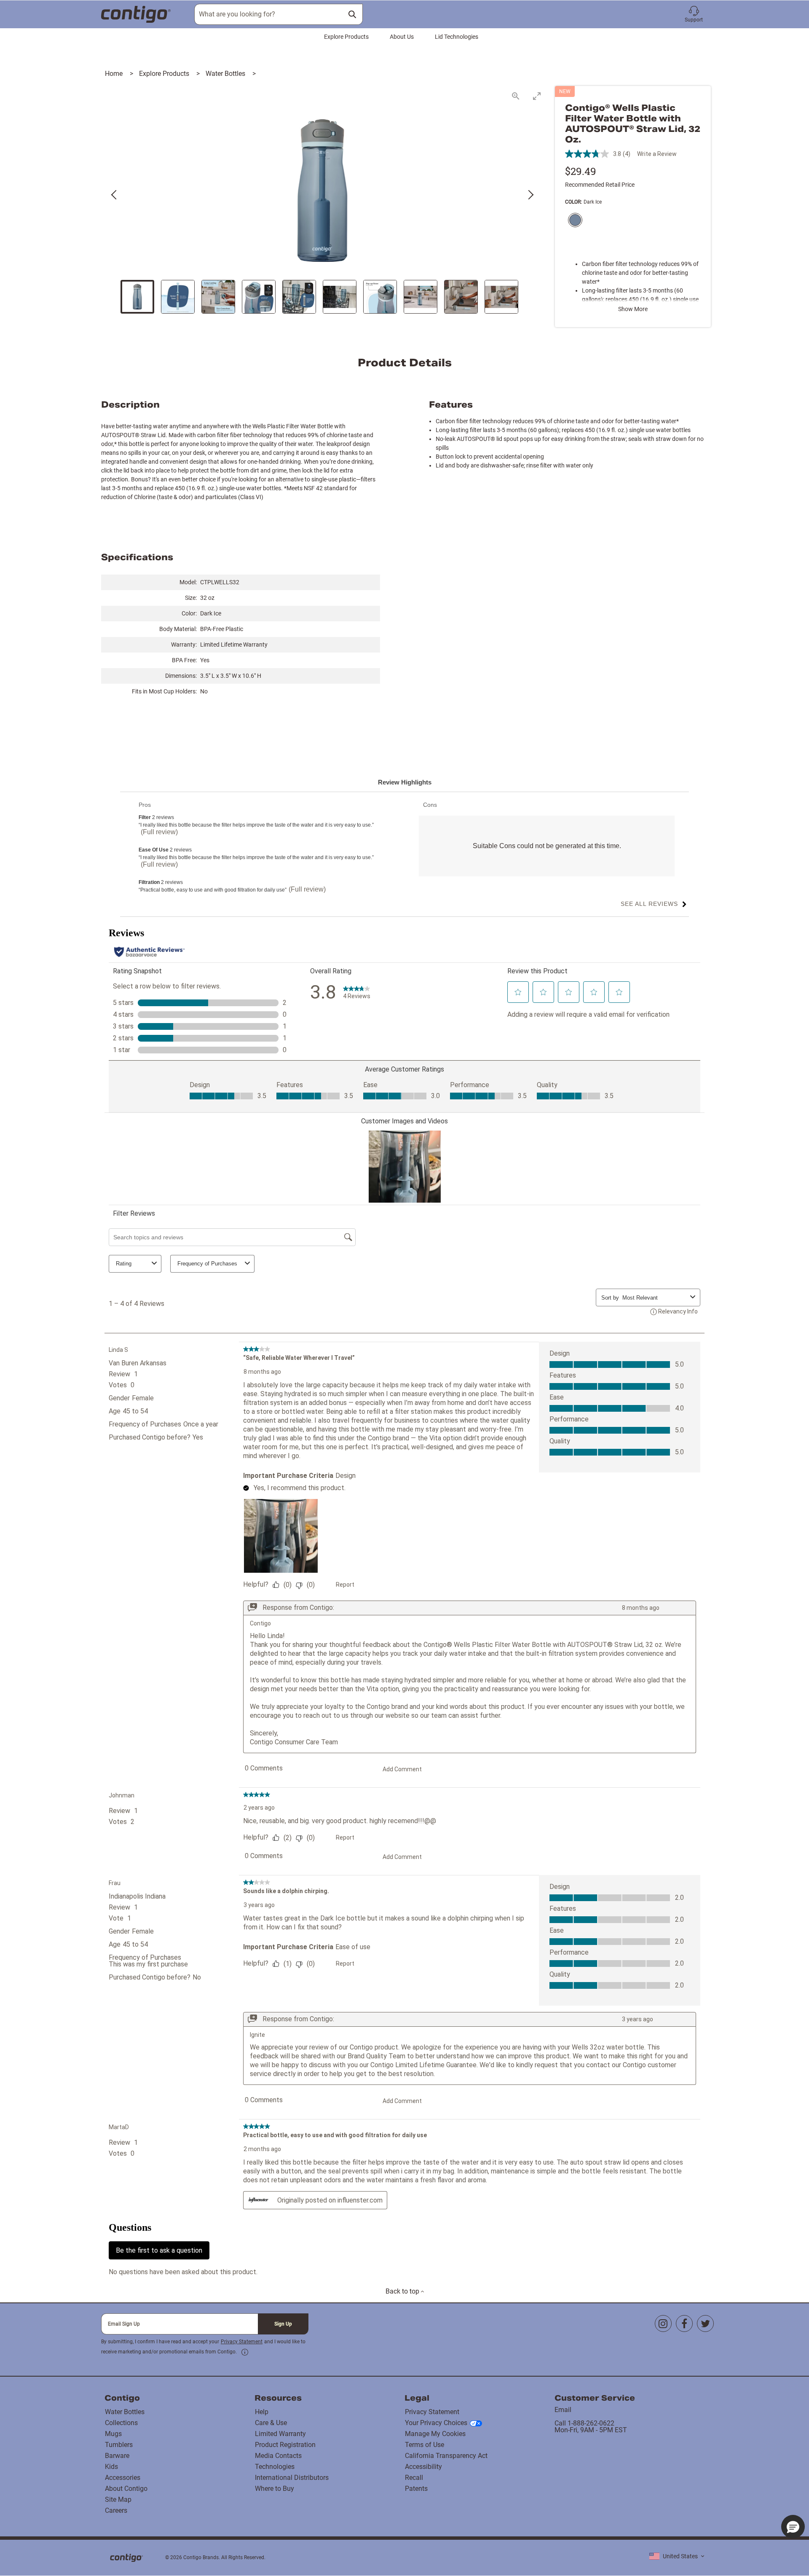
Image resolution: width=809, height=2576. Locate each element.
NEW (565, 91)
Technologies (275, 2467)
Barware (117, 2456)
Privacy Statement (242, 2342)
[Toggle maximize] (537, 96)
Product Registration (285, 2445)
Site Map (118, 2499)
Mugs (113, 2434)
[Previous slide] (115, 195)
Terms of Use (425, 2445)
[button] (694, 14)
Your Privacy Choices (436, 2423)
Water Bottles (226, 74)
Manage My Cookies (435, 2434)
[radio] (573, 221)
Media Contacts (278, 2456)
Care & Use (271, 2423)
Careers (116, 2510)
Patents (416, 2489)
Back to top (403, 2291)
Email (563, 2410)
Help (262, 2412)
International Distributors (292, 2478)
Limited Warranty (280, 2434)
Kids (111, 2467)
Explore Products (346, 37)
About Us (402, 37)
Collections (121, 2423)
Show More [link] (633, 309)
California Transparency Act (446, 2456)
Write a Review (657, 154)
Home (115, 74)
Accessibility (423, 2467)
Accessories (123, 2478)
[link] (245, 2352)
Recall (414, 2478)
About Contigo (126, 2489)
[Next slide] (530, 195)
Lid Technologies (457, 37)
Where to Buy (275, 2489)
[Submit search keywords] (352, 14)
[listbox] (677, 2556)
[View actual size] (516, 96)
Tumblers (119, 2445)
